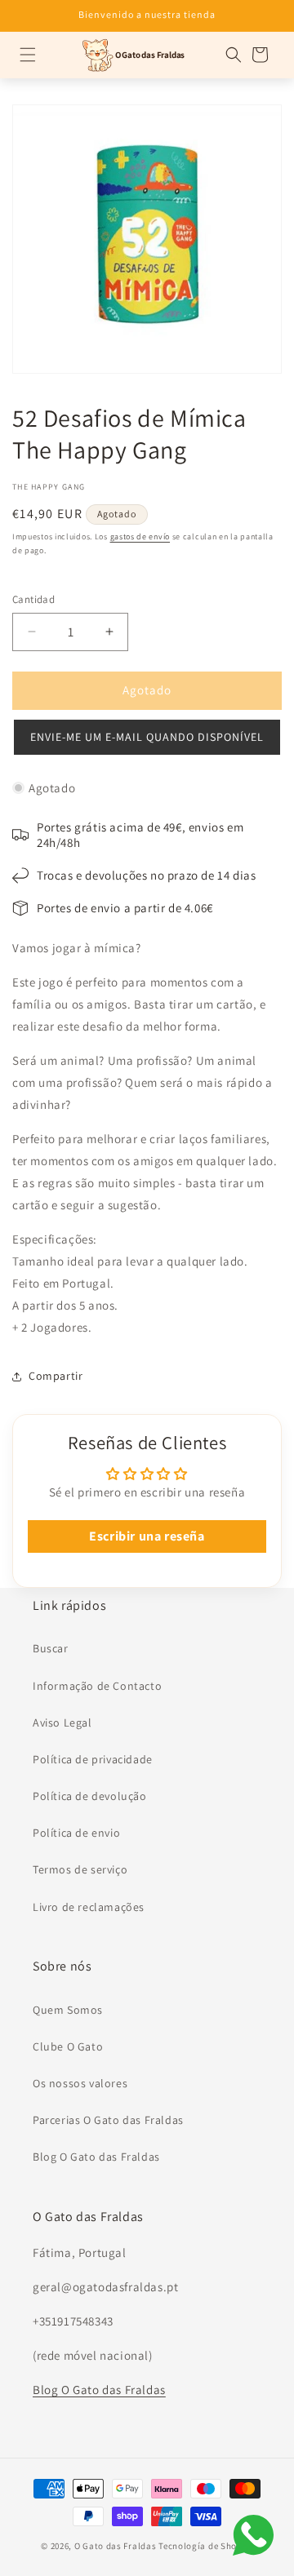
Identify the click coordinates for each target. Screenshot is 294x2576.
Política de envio (76, 1833)
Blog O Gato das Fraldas (96, 2157)
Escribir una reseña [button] (147, 1536)
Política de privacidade (93, 1759)
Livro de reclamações (89, 1907)
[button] (28, 55)
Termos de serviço (80, 1869)
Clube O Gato (68, 2046)
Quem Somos (68, 2010)
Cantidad (33, 599)
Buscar (51, 1648)
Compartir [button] (56, 1376)
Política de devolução (90, 1796)
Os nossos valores (80, 2083)
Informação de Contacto (97, 1686)
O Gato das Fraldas (116, 2546)
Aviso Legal (62, 1723)
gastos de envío (140, 536)
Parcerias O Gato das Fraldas (108, 2120)
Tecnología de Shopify (206, 2546)
